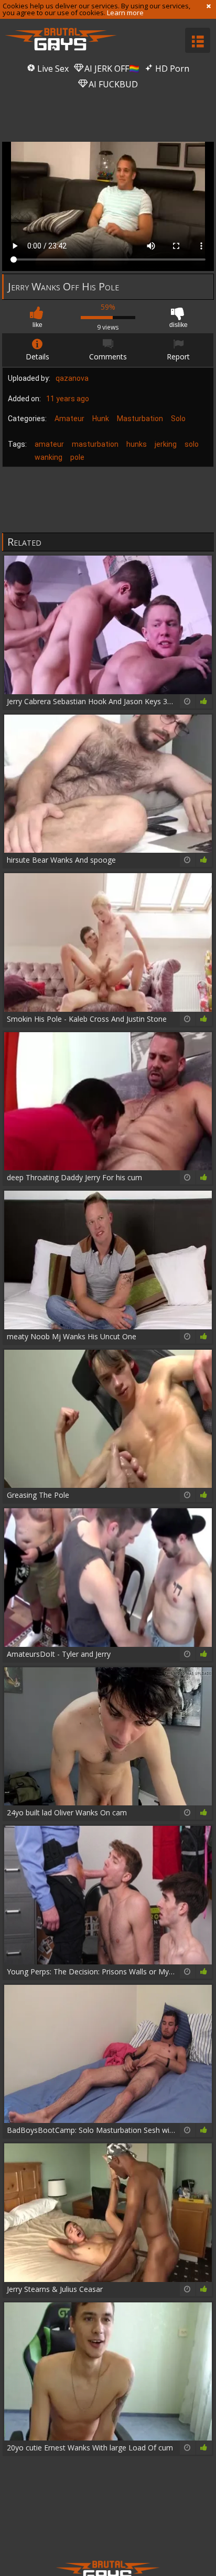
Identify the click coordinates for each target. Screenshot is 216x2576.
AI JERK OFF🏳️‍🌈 (111, 69)
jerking (166, 444)
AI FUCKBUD (112, 84)
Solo (178, 419)
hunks (137, 444)
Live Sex (52, 69)
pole (77, 457)
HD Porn (171, 69)
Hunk (101, 419)
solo (192, 444)
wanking (48, 457)
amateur (49, 444)
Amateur (69, 419)
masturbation (95, 444)
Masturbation (140, 419)
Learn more (125, 13)
